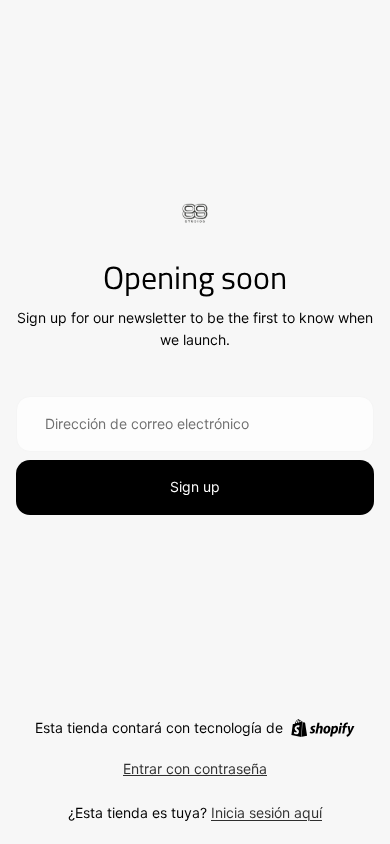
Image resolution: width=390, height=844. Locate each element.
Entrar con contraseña (195, 768)
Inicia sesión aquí (266, 812)
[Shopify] (322, 728)
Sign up (195, 486)
